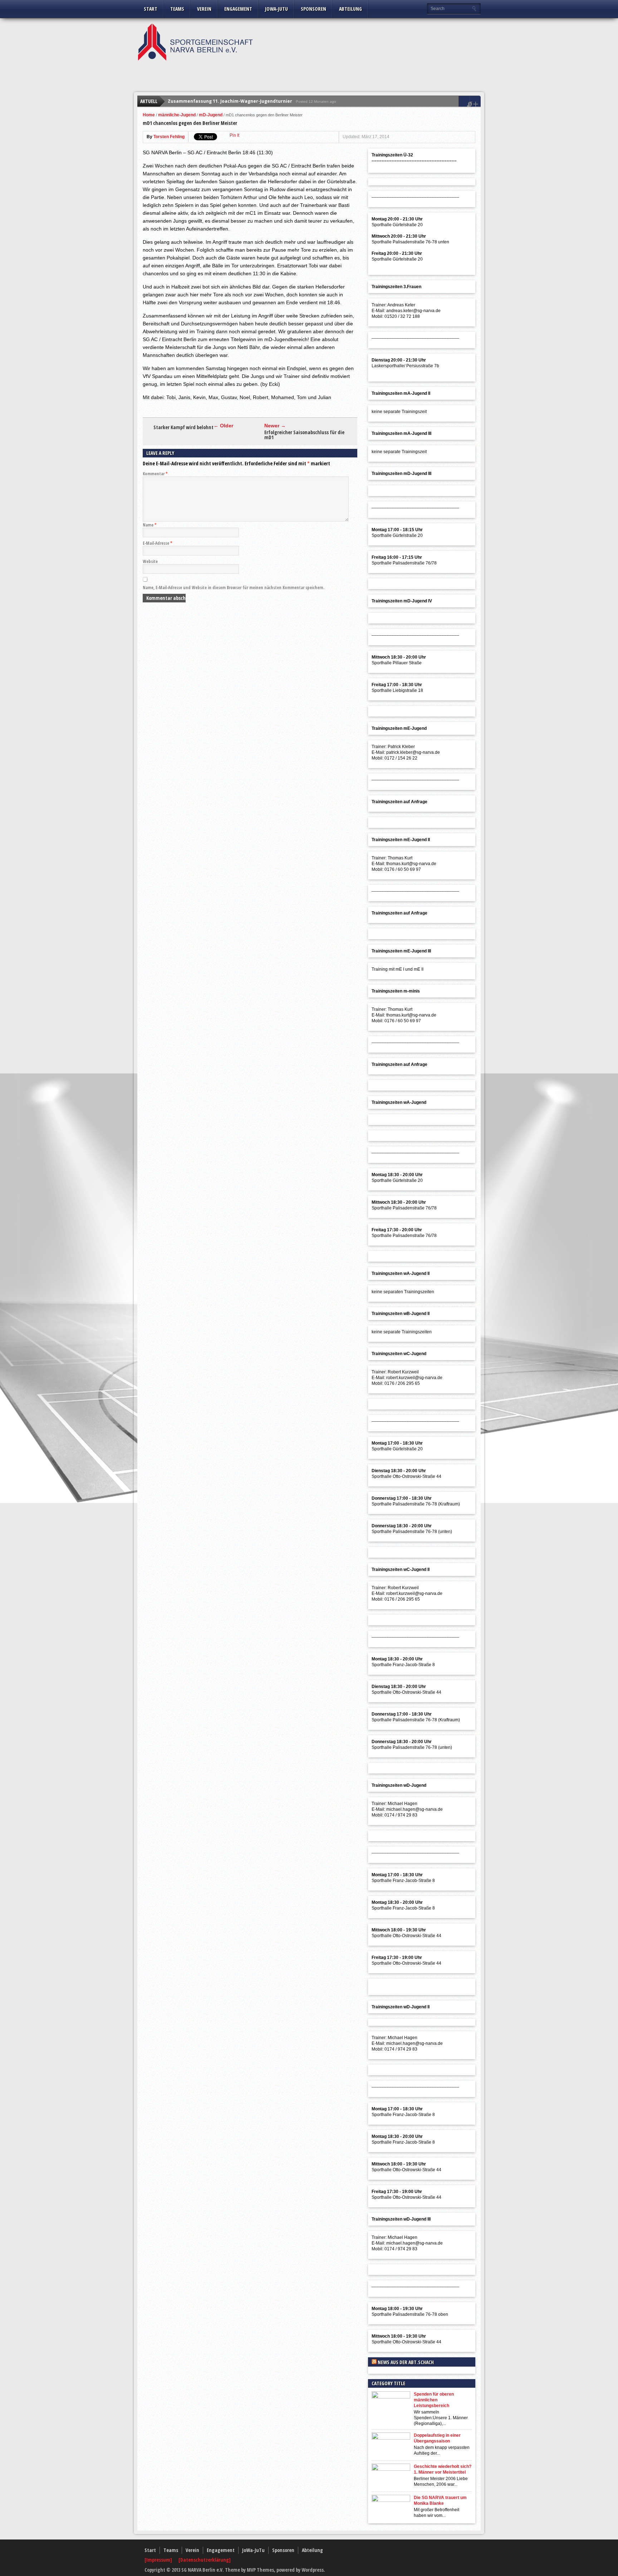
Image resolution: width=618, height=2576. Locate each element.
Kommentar (155, 474)
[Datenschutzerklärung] (205, 2560)
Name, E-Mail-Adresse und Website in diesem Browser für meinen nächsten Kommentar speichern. (234, 588)
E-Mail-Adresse (158, 543)
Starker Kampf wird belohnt (183, 427)
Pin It (234, 135)
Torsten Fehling (169, 137)
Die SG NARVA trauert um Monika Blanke (440, 2500)
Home (149, 115)
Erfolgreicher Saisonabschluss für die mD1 (304, 435)
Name (150, 525)
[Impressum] (159, 2560)
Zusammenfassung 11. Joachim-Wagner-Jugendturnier (230, 101)
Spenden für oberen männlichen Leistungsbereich (434, 2400)
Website (150, 561)
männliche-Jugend (177, 115)
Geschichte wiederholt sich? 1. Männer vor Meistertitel (443, 2469)
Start (151, 9)
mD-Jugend (211, 115)
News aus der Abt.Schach (406, 2362)
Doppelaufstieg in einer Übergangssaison (437, 2438)
